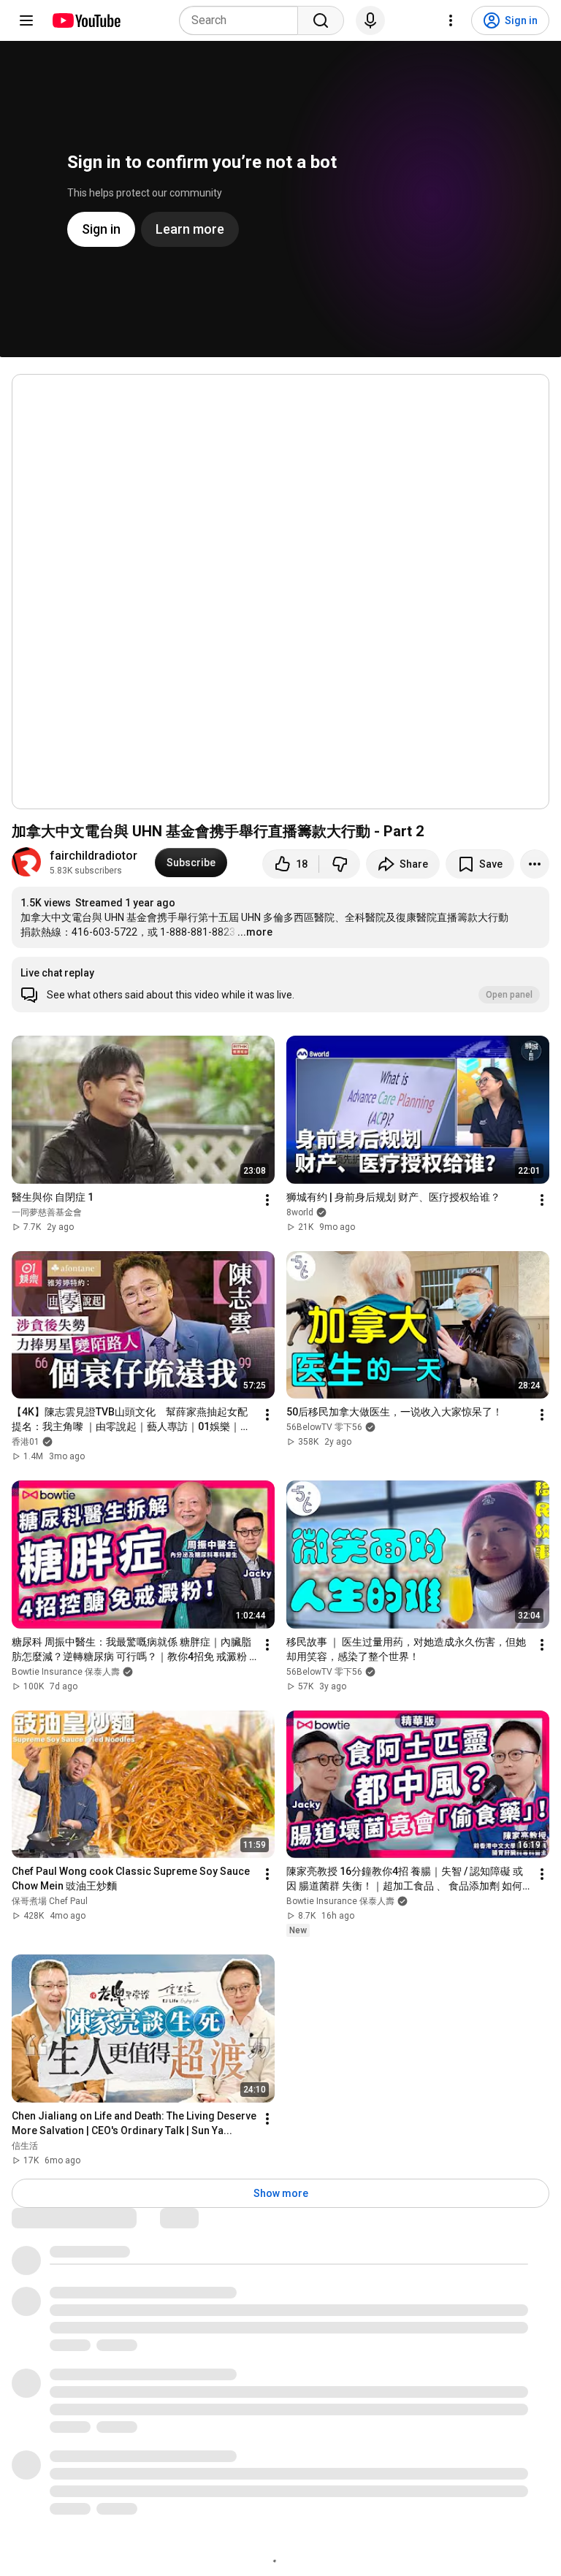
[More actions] (535, 864)
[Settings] (451, 20)
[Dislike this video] (340, 864)
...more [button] (255, 932)
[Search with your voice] (370, 20)
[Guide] (26, 20)
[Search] (321, 20)
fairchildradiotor (93, 856)
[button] (280, 985)
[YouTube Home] (86, 20)
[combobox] (243, 20)
